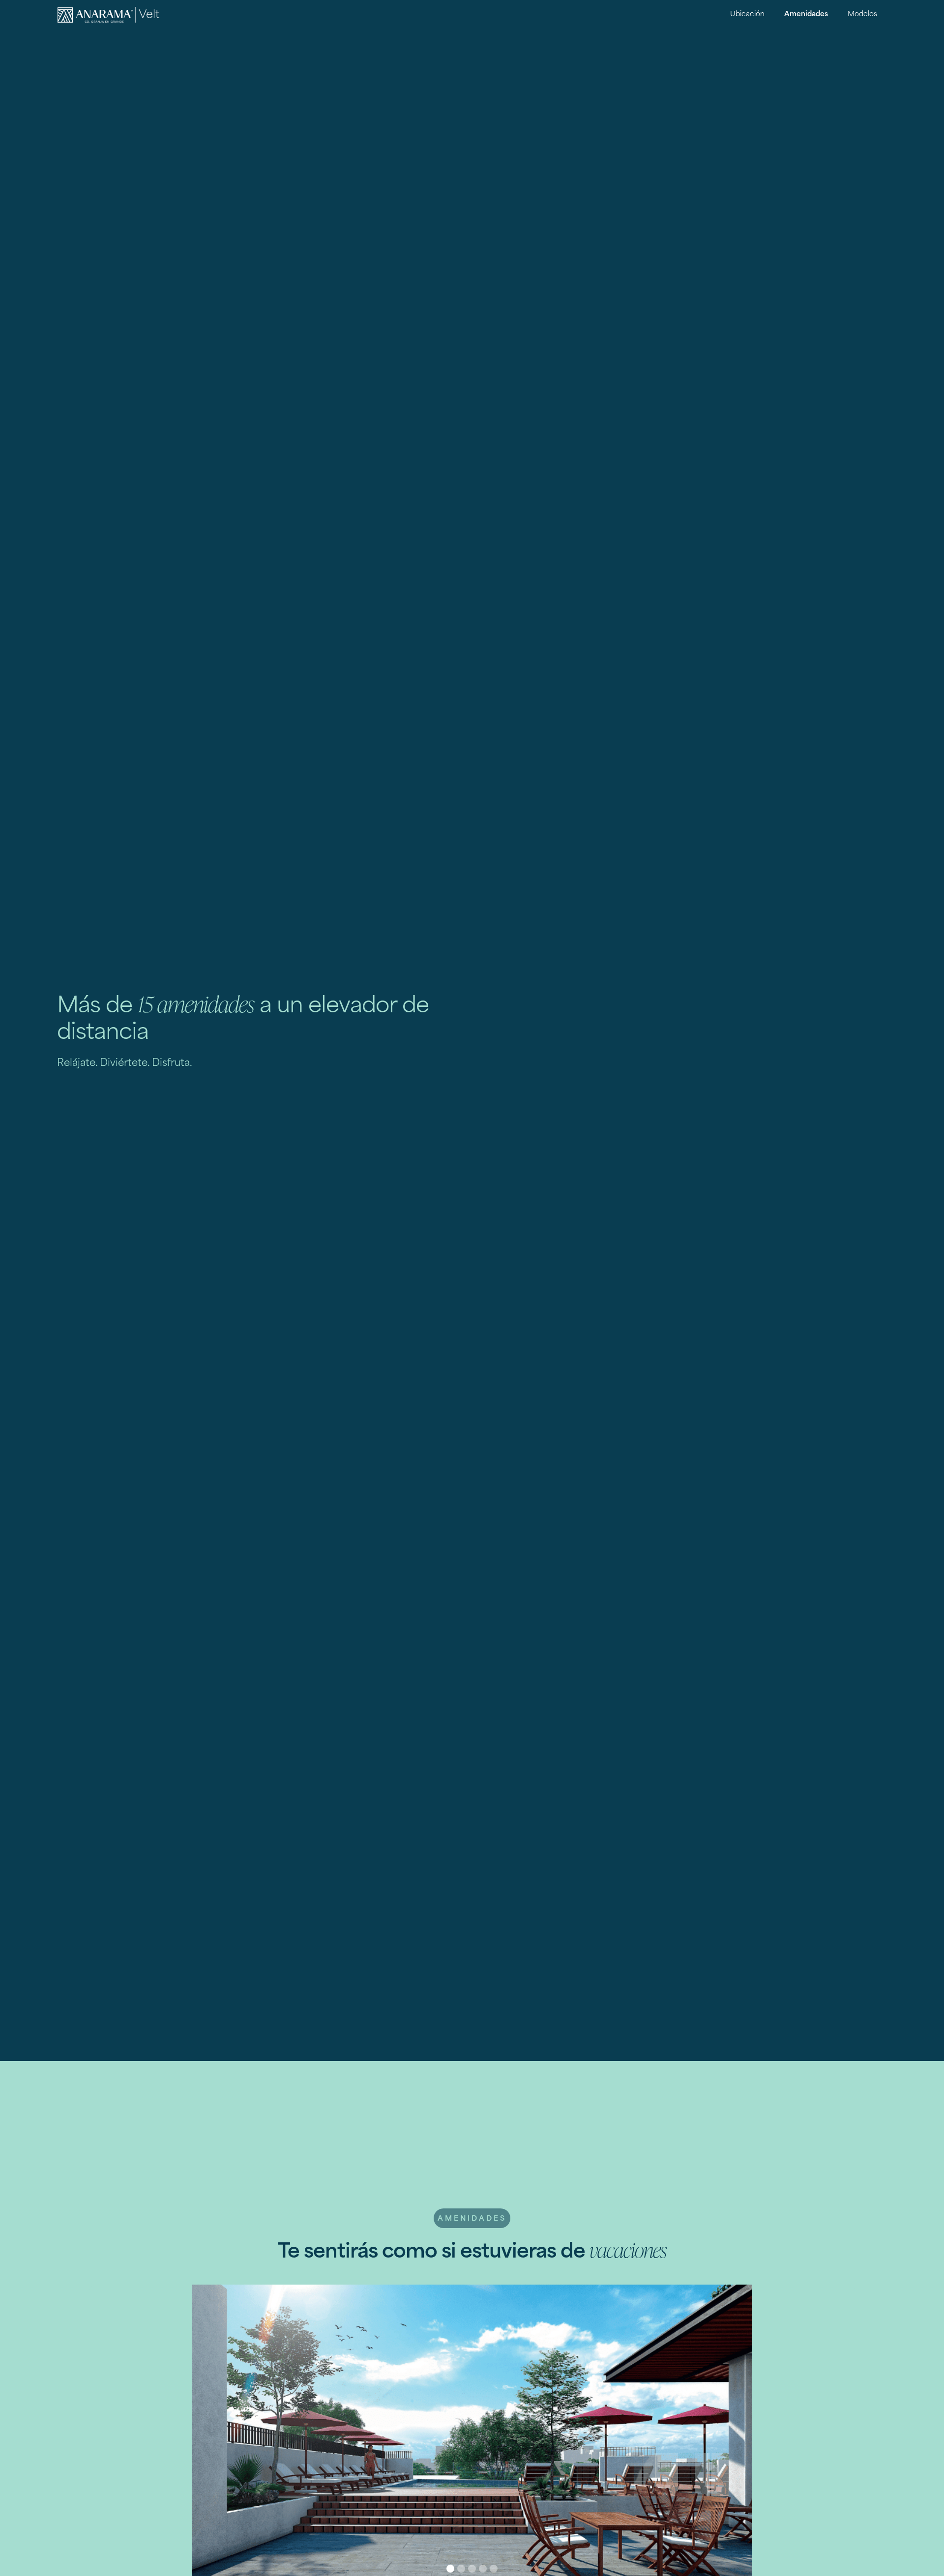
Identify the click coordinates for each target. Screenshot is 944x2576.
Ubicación (747, 14)
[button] (450, 2569)
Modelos (862, 14)
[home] (109, 15)
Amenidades (806, 14)
